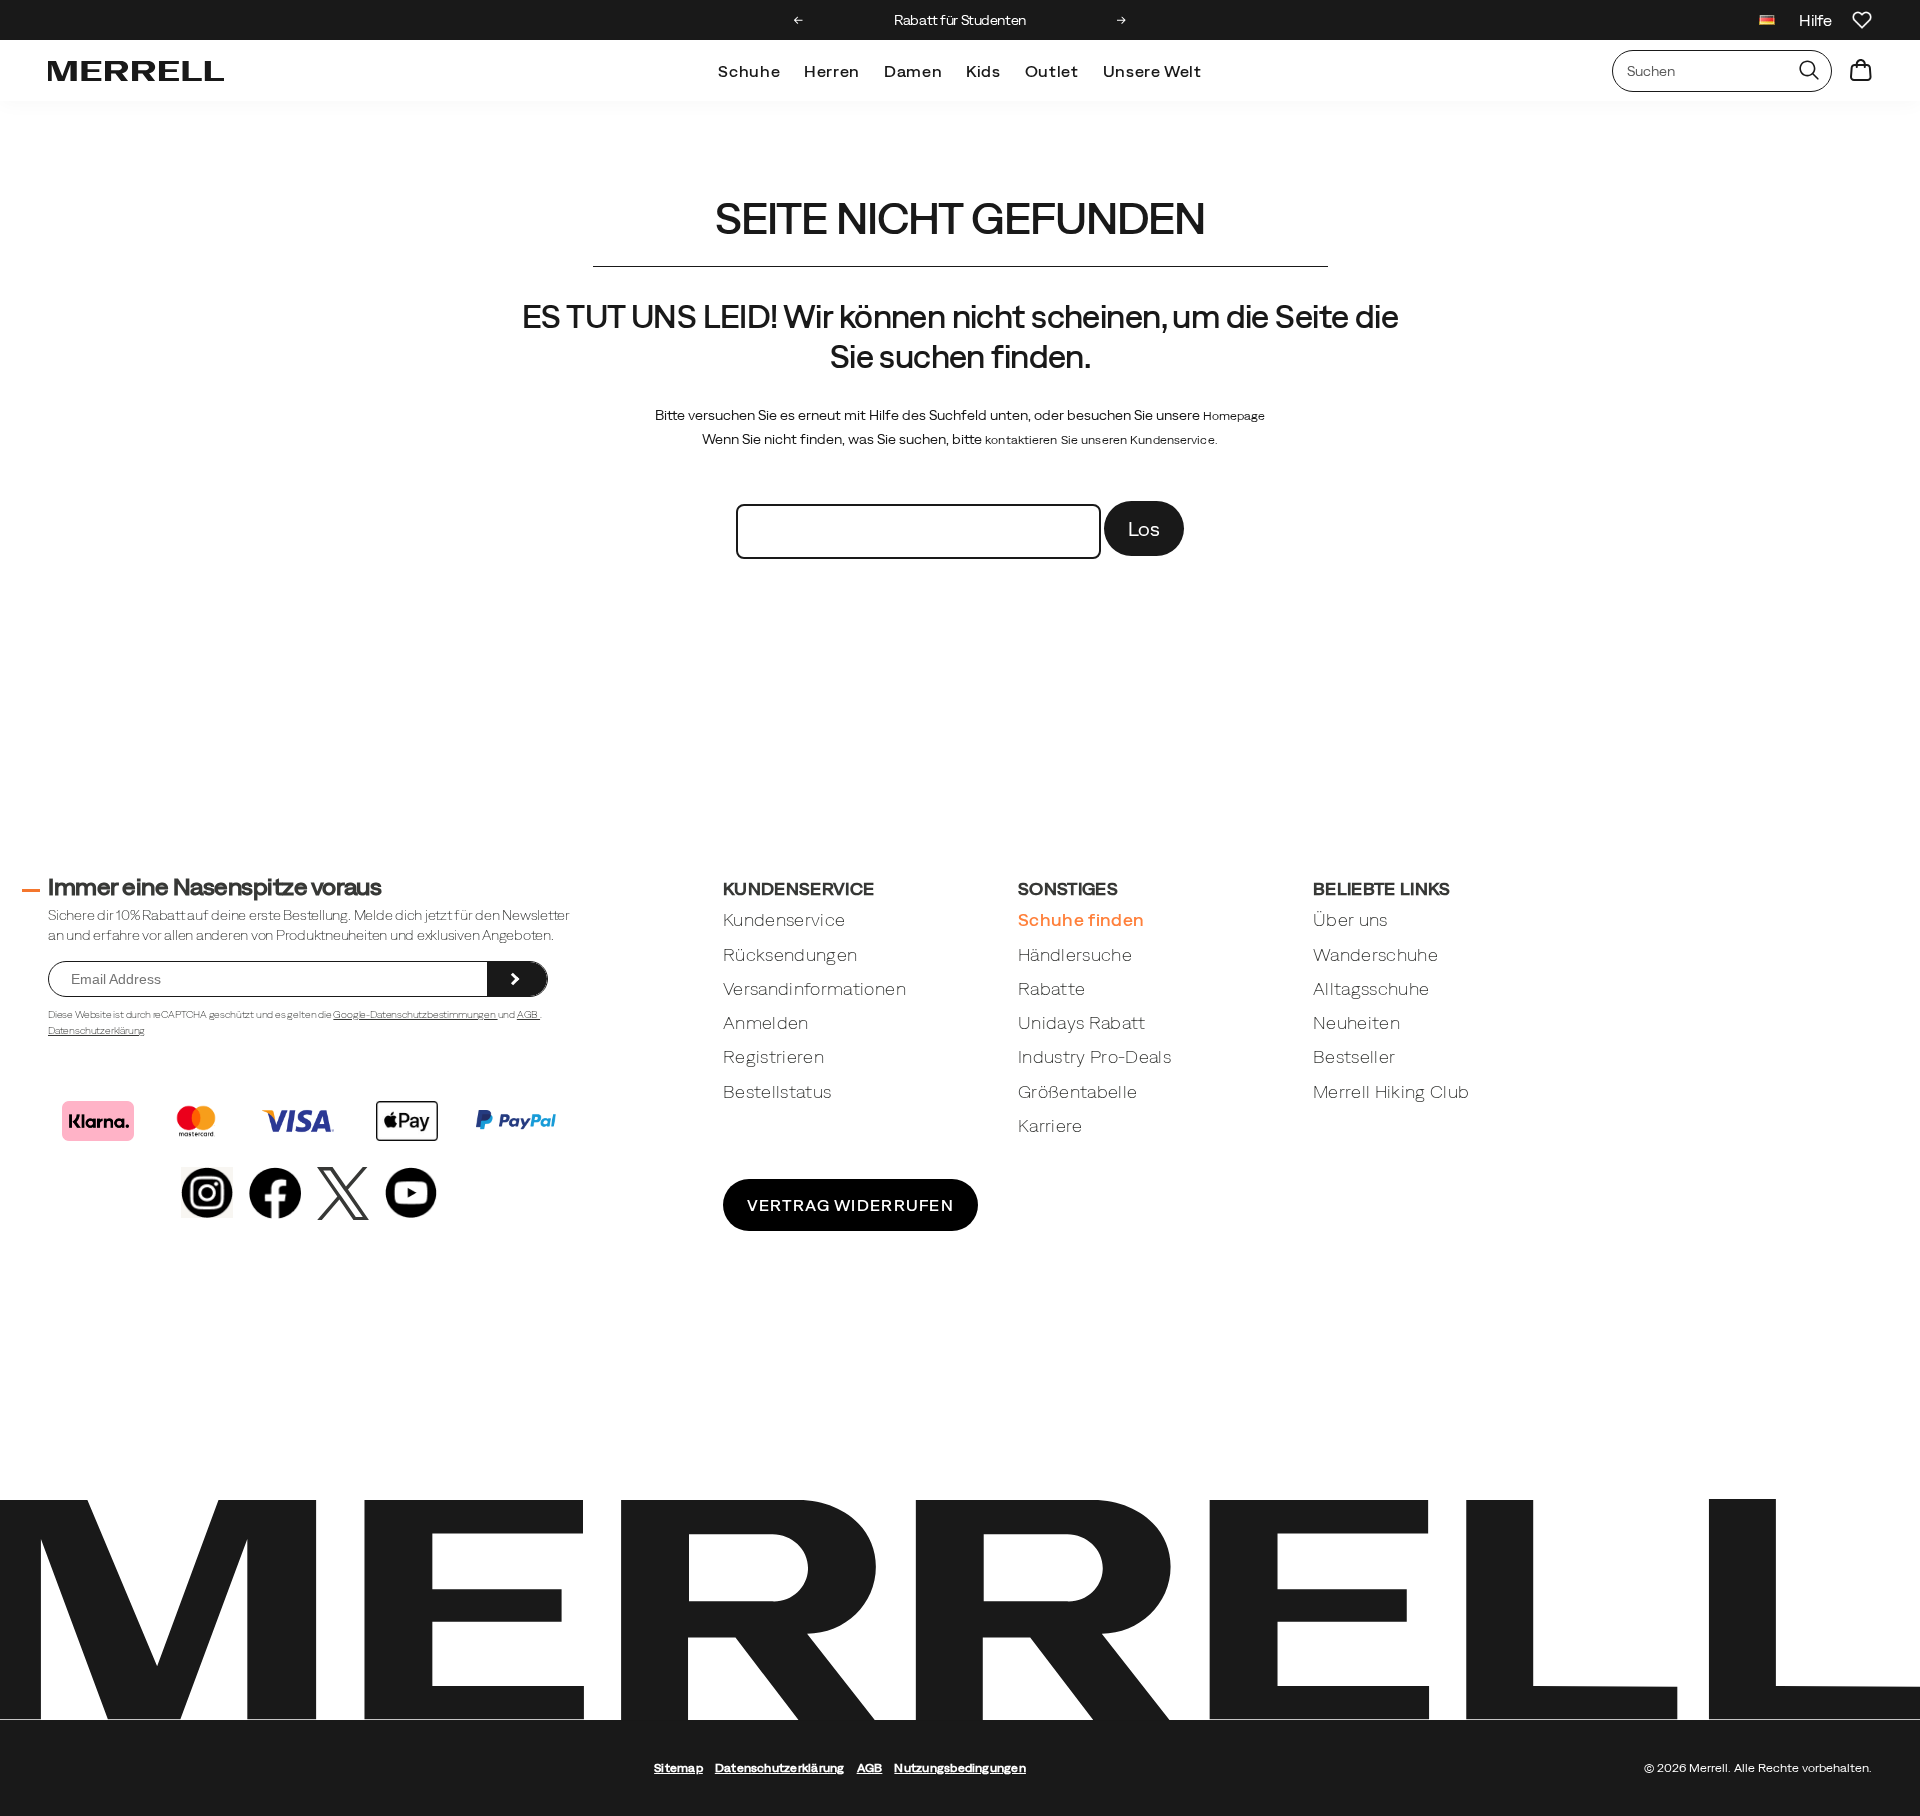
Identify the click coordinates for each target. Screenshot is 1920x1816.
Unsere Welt (1152, 71)
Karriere (1050, 1125)
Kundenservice (784, 919)
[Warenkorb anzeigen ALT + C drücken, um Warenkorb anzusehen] (1861, 71)
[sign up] (517, 979)
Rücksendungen (790, 954)
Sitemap (678, 1768)
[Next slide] (1121, 20)
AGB (528, 1014)
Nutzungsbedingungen (960, 1768)
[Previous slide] (798, 20)
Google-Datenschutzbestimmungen (415, 1014)
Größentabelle (1078, 1091)
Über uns (1350, 919)
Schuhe (749, 71)
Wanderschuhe (1375, 954)
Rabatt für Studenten (960, 20)
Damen (913, 71)
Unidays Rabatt (1082, 1022)
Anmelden (766, 1022)
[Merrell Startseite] (136, 71)
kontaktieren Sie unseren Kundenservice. (1101, 440)
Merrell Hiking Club (1391, 1091)
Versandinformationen (814, 988)
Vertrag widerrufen (850, 1205)
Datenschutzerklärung (96, 1030)
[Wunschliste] (1862, 20)
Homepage (1234, 416)
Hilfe (1815, 20)
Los (1144, 528)
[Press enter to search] (1809, 71)
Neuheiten (1356, 1022)
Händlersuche (1075, 954)
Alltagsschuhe (1371, 988)
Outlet (1052, 71)
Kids (983, 71)
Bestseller (1354, 1056)
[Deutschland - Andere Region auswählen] (1767, 22)
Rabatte (1051, 988)
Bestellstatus (777, 1091)
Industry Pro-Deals (1094, 1056)
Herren (832, 71)
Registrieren (773, 1056)
